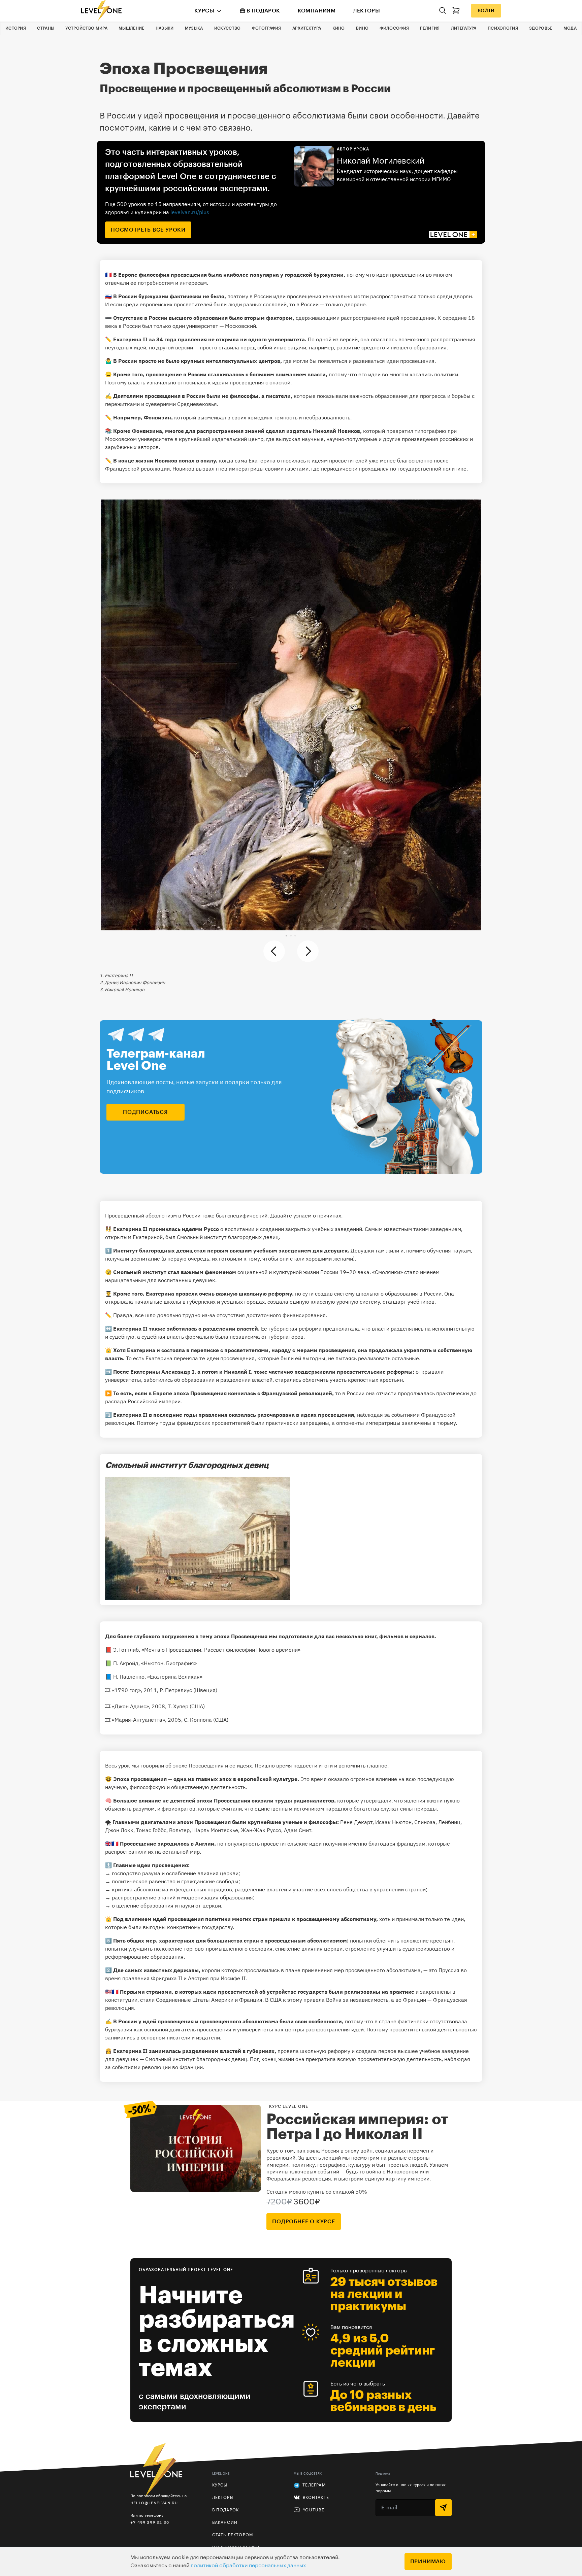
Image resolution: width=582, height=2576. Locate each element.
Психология (503, 28)
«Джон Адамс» (130, 1706)
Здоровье (541, 28)
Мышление (131, 28)
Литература (464, 28)
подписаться (145, 1112)
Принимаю (428, 2562)
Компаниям (317, 11)
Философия (394, 28)
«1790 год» (126, 1690)
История (16, 28)
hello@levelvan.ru (154, 2503)
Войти (486, 11)
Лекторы (366, 11)
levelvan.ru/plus (190, 212)
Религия (430, 28)
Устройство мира (86, 28)
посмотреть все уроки (148, 230)
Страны (46, 28)
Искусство (228, 28)
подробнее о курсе (304, 2222)
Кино (339, 28)
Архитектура (307, 28)
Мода (570, 28)
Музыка (194, 28)
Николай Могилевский (381, 161)
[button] (286, 936)
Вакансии (225, 2522)
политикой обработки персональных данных (248, 2566)
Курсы (204, 11)
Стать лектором (233, 2535)
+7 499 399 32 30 (150, 2522)
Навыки (165, 28)
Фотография (267, 28)
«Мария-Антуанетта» (138, 1720)
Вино (362, 28)
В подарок (263, 11)
